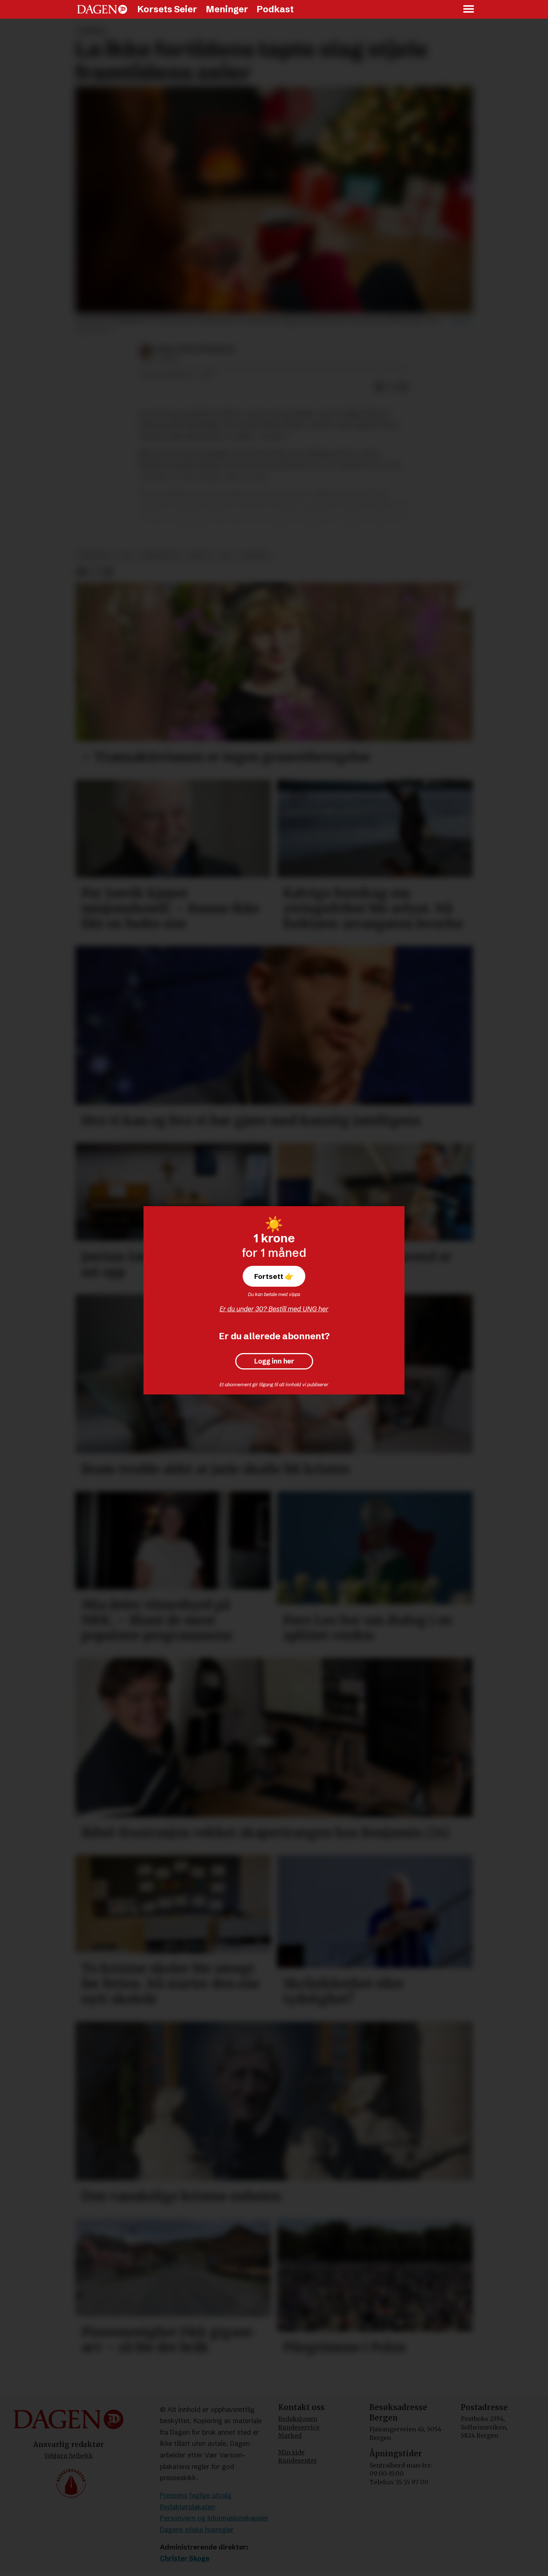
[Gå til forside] (102, 9)
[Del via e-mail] (403, 387)
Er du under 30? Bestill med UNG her (274, 1309)
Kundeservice (299, 2427)
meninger (95, 555)
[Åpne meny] (469, 10)
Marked (290, 2435)
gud (126, 555)
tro (225, 555)
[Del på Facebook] (379, 387)
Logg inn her (274, 1361)
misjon (199, 555)
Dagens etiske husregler (197, 2530)
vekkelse (254, 555)
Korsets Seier (167, 9)
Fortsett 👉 (274, 1276)
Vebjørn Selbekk (69, 2456)
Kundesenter (297, 2460)
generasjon (160, 555)
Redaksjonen (298, 2419)
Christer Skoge (185, 2558)
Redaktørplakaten (188, 2507)
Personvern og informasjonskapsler (214, 2518)
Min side (291, 2452)
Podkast (275, 9)
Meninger (227, 9)
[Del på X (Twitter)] (391, 387)
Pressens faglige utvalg (196, 2495)
